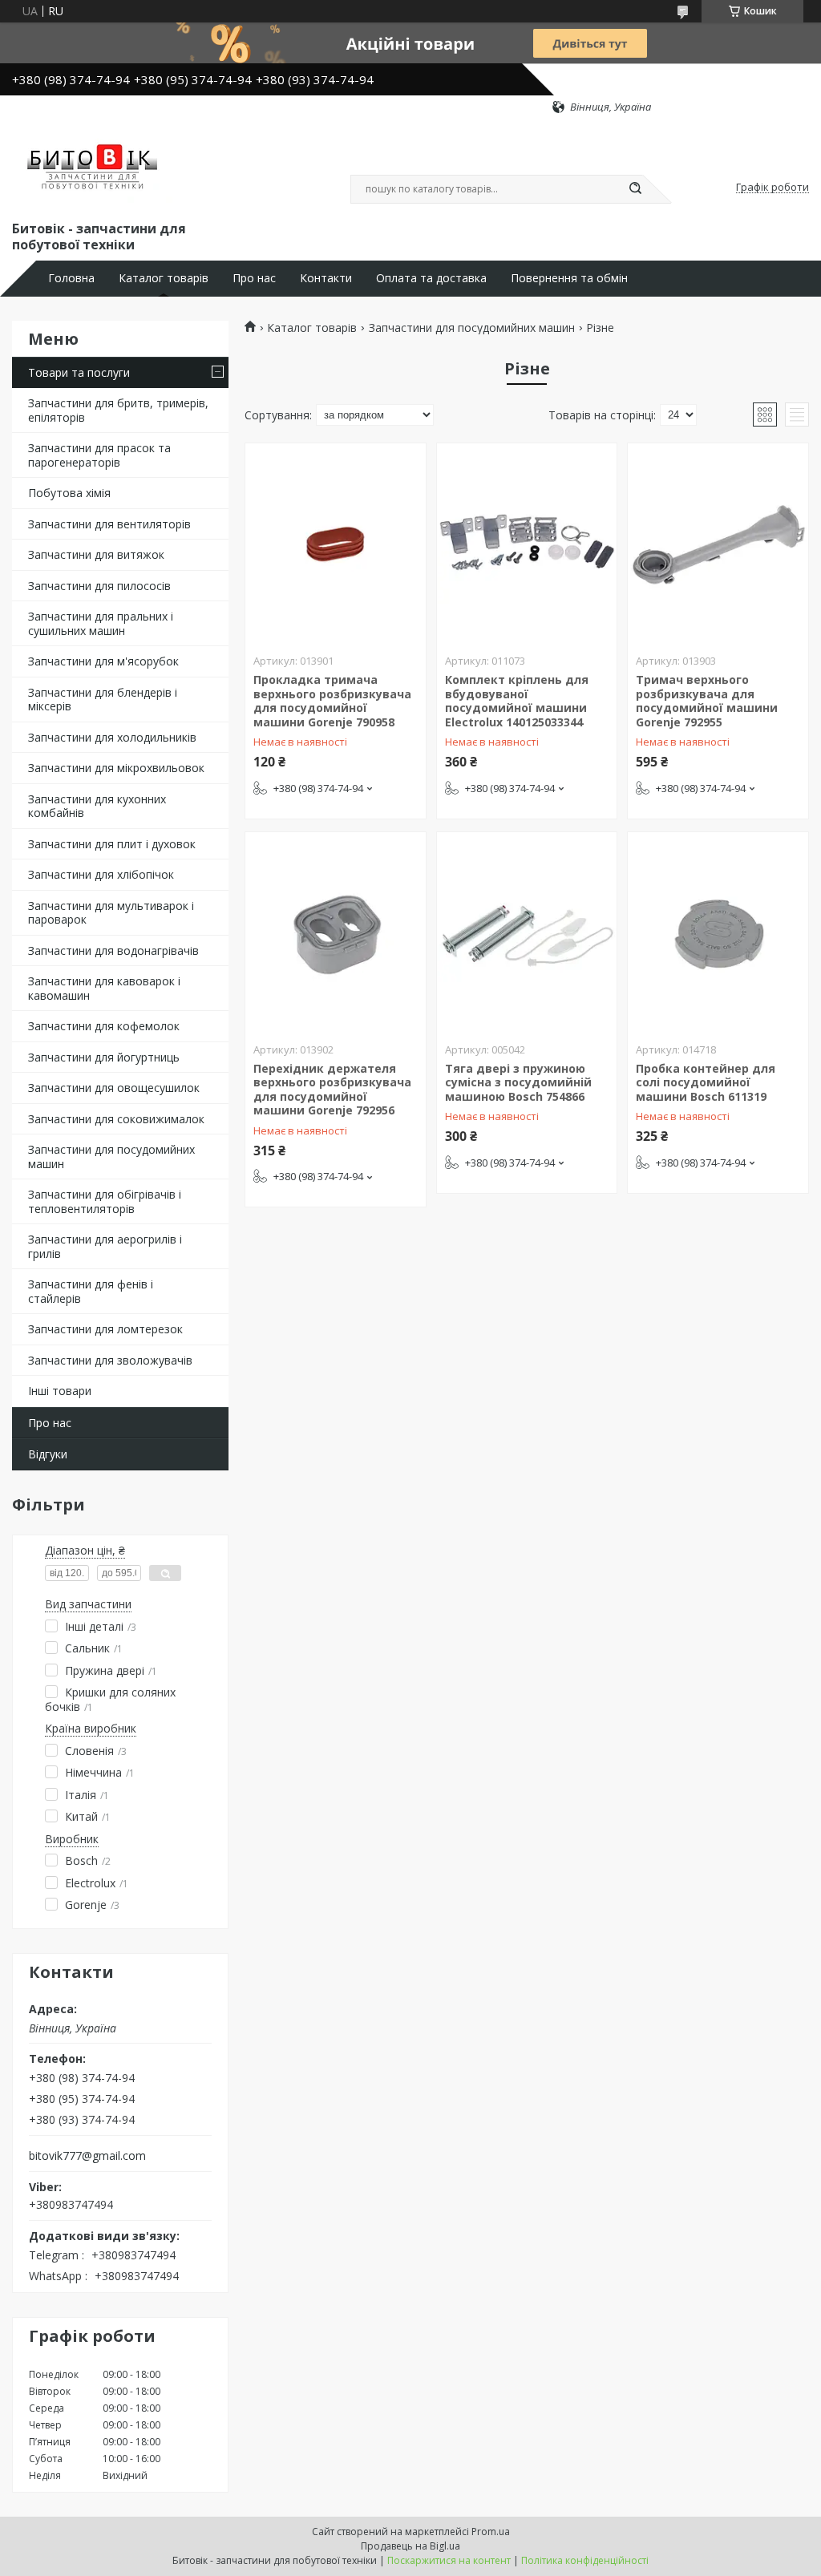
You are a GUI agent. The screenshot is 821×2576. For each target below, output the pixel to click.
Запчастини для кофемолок (104, 1026)
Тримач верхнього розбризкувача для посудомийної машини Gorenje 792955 (707, 701)
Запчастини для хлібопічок (101, 874)
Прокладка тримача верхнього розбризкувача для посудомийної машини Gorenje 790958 (332, 701)
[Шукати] (635, 189)
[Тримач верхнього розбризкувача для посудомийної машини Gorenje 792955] (718, 544)
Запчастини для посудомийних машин (111, 1157)
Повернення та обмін (569, 278)
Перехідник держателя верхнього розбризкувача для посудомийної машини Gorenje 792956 (332, 1090)
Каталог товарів (164, 278)
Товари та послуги (79, 372)
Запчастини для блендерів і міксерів (103, 700)
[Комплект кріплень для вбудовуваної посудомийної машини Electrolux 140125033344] (527, 544)
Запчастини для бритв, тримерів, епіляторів (118, 410)
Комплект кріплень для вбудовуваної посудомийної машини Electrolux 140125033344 (517, 701)
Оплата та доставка (431, 278)
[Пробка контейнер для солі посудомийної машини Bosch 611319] (718, 932)
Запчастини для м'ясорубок (103, 661)
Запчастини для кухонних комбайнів (97, 806)
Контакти (326, 278)
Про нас (254, 278)
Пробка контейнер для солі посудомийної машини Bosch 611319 (706, 1082)
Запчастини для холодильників (112, 737)
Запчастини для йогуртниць (104, 1057)
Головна (71, 278)
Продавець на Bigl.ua (410, 2546)
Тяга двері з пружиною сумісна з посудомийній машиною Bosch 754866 (518, 1082)
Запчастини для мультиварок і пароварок (111, 913)
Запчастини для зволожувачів (110, 1360)
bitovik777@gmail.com (87, 2156)
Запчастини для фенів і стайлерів (91, 1291)
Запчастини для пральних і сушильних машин (101, 623)
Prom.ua (491, 2532)
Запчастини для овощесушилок (114, 1088)
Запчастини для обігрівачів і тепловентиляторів (105, 1201)
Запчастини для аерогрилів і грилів (105, 1246)
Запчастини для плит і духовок (112, 844)
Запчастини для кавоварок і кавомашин (104, 988)
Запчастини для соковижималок (116, 1119)
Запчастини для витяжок (96, 554)
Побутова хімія (69, 493)
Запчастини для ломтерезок (105, 1329)
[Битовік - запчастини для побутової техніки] (94, 166)
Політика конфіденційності (585, 2560)
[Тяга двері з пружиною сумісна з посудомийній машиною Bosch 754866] (527, 932)
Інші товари (60, 1391)
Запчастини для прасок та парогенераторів (99, 455)
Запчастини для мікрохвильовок (116, 768)
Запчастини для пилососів (99, 586)
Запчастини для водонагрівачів (113, 950)
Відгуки (48, 1454)
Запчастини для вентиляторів (109, 524)
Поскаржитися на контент (449, 2560)
